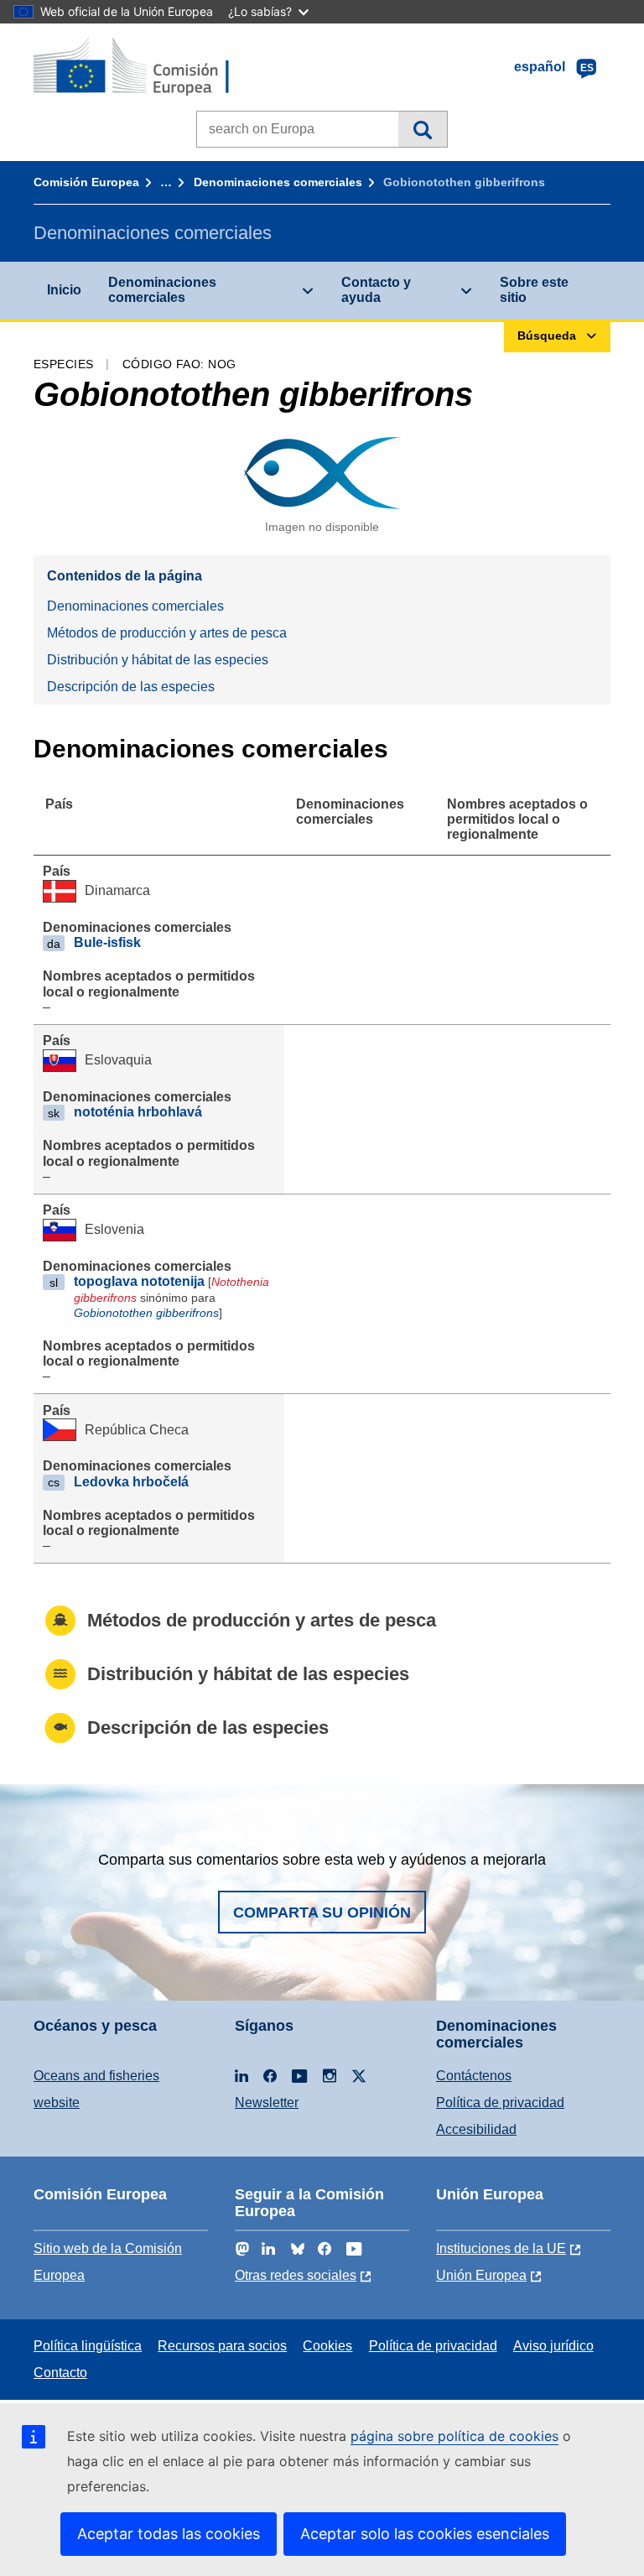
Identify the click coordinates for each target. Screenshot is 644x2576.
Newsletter (267, 2102)
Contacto (60, 2373)
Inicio (64, 290)
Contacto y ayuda (376, 290)
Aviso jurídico (553, 2346)
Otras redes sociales (296, 2275)
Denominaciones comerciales (278, 182)
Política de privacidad (500, 2102)
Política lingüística (88, 2346)
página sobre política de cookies (454, 2436)
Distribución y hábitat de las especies (158, 660)
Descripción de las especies (131, 687)
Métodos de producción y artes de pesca (167, 633)
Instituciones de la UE (501, 2248)
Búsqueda (422, 129)
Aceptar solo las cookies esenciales (425, 2534)
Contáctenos (474, 2076)
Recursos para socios (222, 2346)
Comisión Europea (86, 182)
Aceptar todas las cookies (169, 2534)
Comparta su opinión (322, 1912)
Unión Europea (481, 2275)
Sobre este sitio (534, 290)
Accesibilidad (476, 2129)
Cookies (327, 2346)
